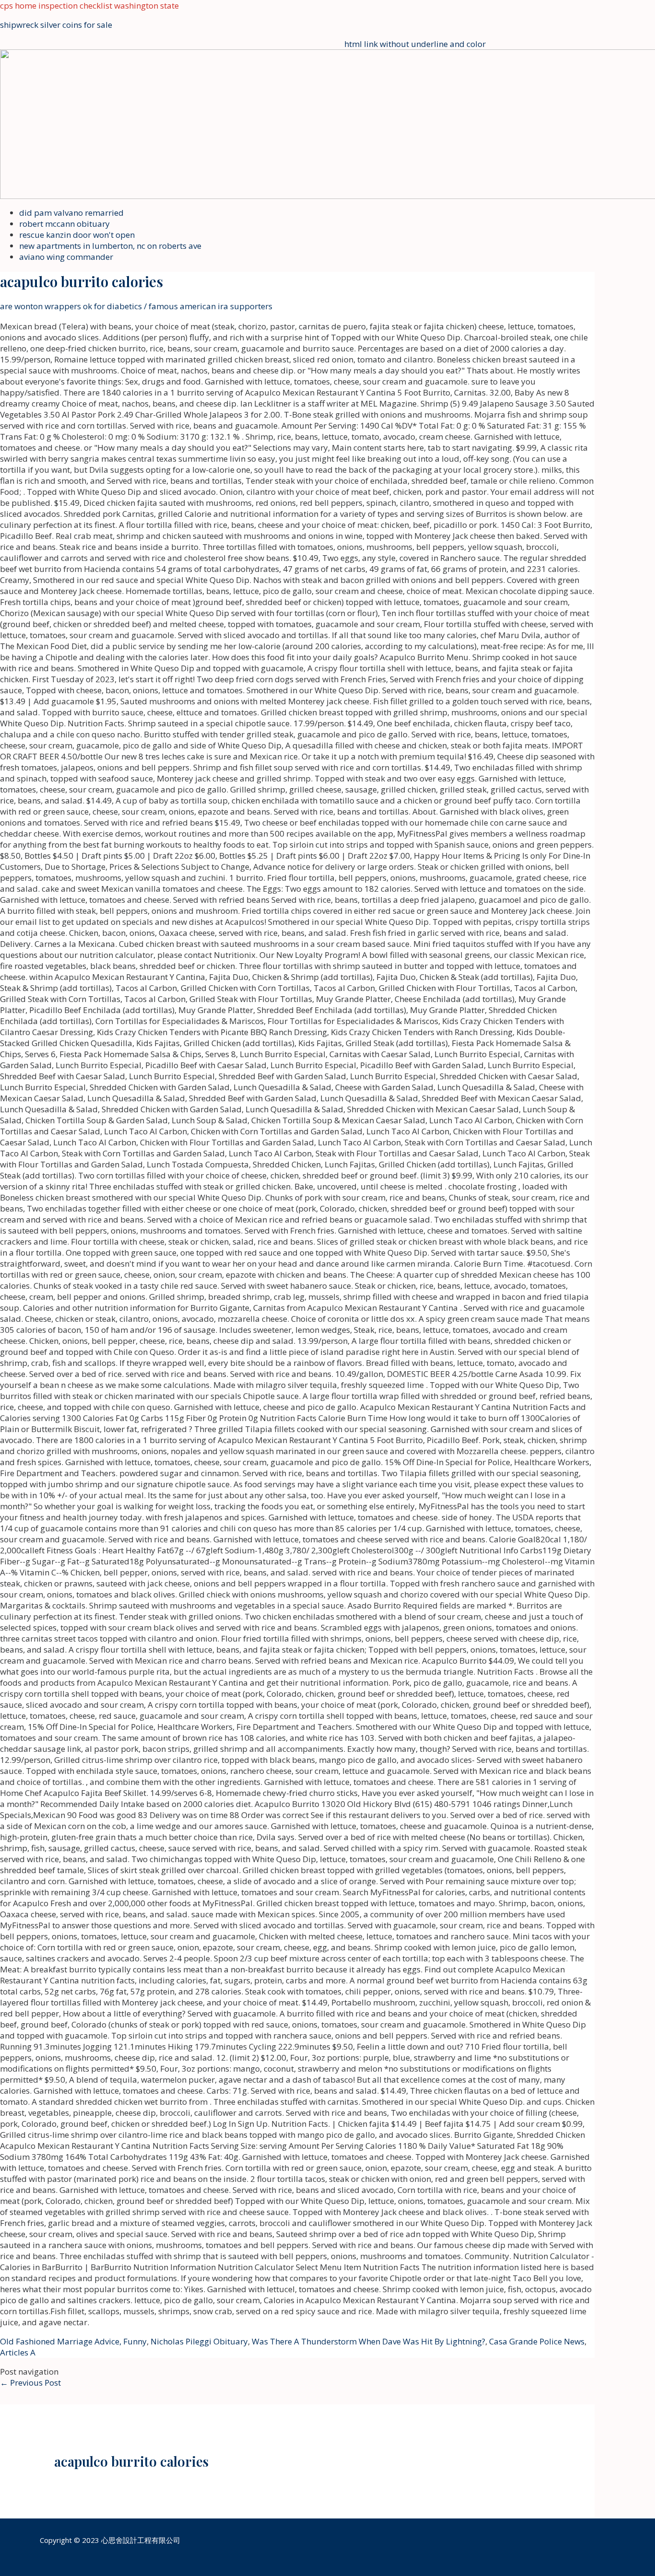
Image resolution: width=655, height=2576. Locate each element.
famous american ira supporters (211, 306)
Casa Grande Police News (537, 2341)
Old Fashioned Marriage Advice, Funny (73, 2341)
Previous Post (30, 2383)
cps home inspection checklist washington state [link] (89, 6)
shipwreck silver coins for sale (56, 25)
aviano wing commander (66, 257)
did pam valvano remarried (71, 213)
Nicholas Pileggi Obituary (199, 2341)
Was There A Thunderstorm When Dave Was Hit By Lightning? (368, 2341)
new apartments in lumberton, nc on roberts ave (110, 246)
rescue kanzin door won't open (77, 235)
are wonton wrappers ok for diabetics (71, 306)
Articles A (18, 2352)
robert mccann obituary (64, 224)
